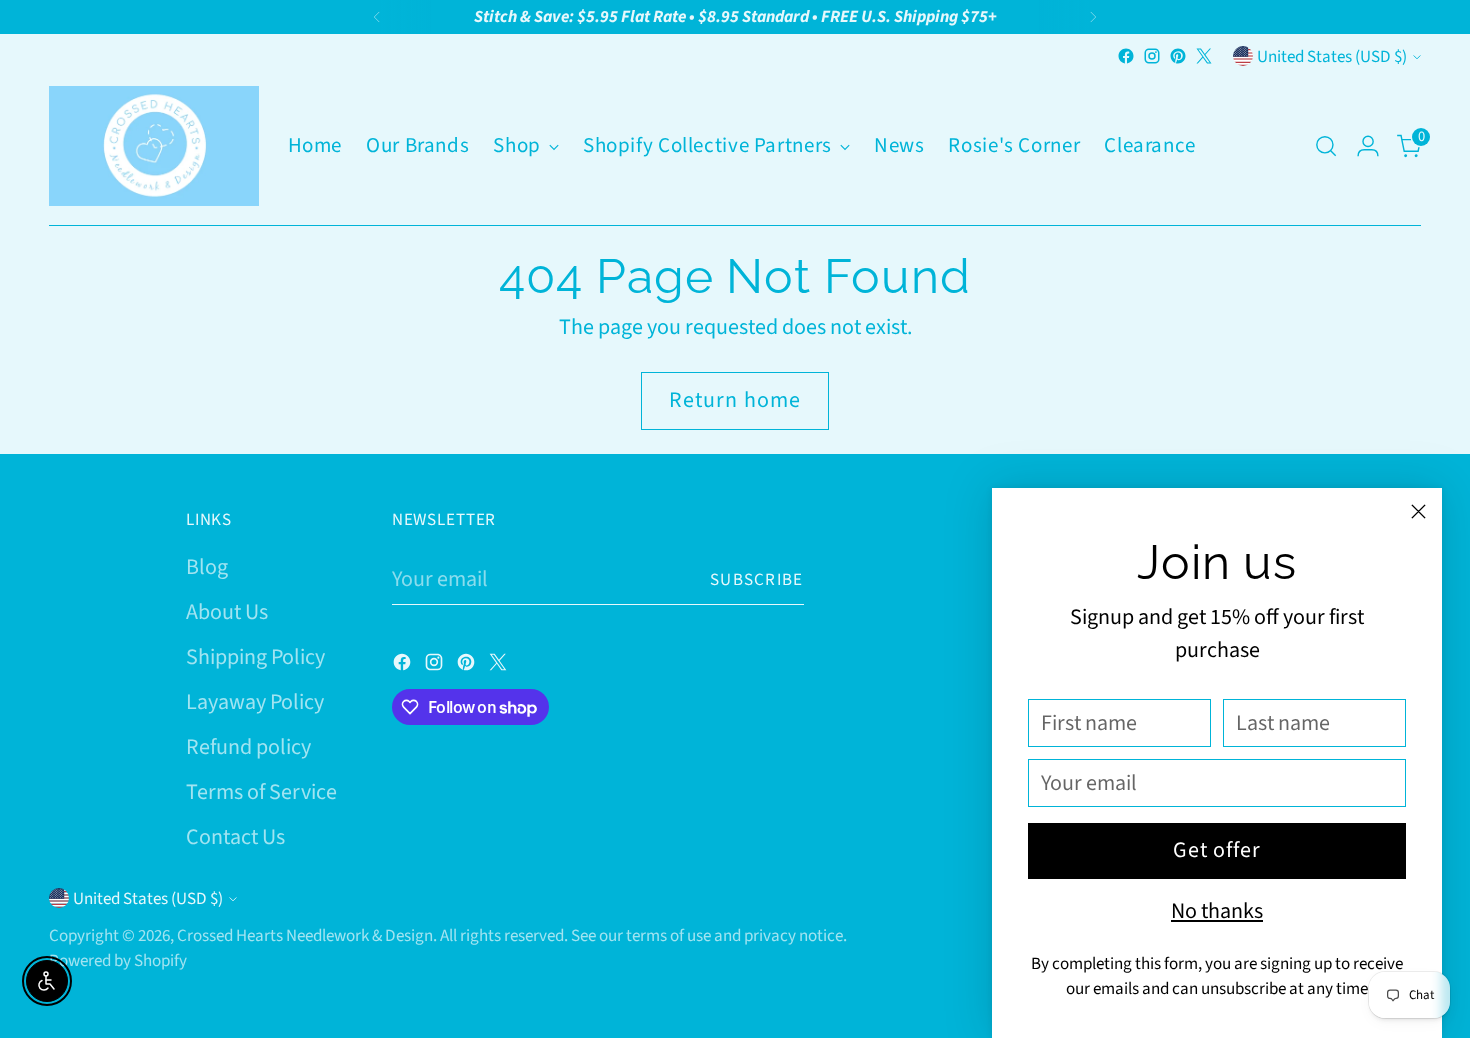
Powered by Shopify (118, 960)
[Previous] (377, 17)
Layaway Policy (255, 702)
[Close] (1418, 511)
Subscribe (757, 579)
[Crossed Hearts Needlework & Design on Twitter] (1204, 56)
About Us (227, 612)
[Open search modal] (1326, 146)
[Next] (1093, 17)
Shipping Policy (255, 657)
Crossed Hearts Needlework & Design (305, 935)
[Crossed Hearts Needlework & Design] (154, 146)
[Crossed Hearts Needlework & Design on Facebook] (1126, 56)
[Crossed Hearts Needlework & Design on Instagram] (1152, 56)
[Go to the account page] (1368, 146)
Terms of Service (261, 792)
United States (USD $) (1332, 56)
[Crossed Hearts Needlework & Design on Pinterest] (1178, 56)
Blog (207, 567)
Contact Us (235, 837)
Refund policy (248, 747)
